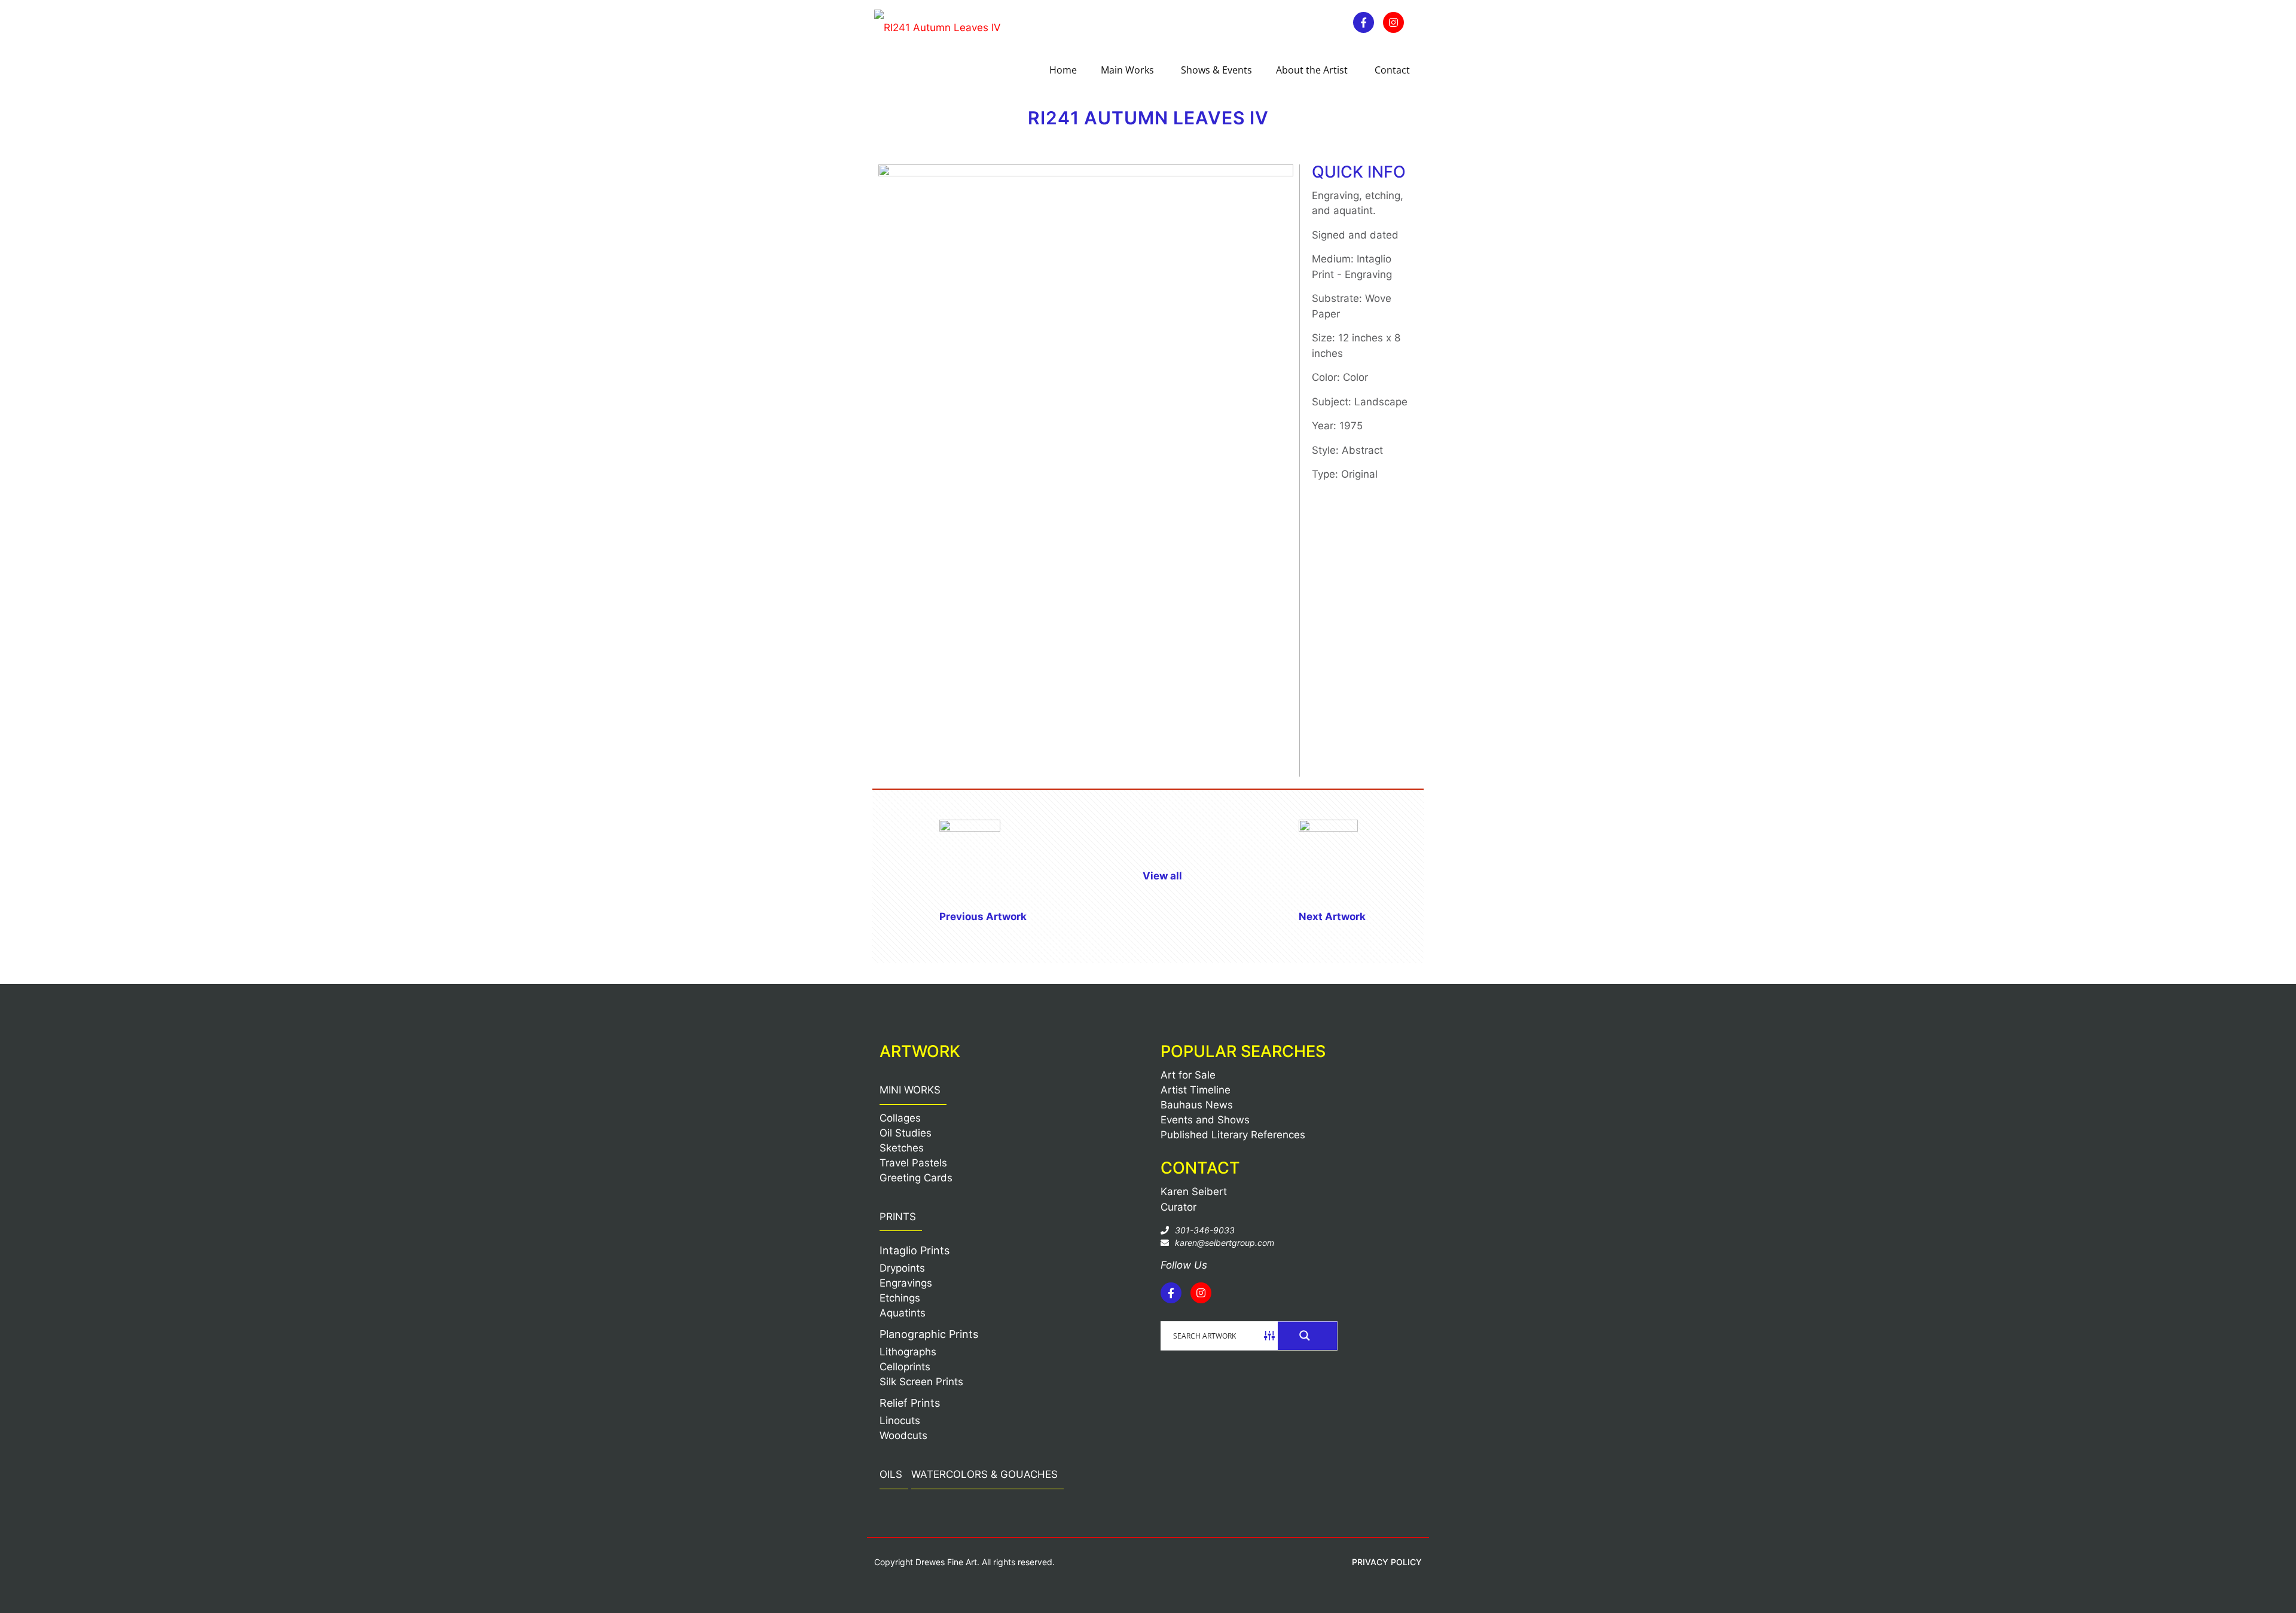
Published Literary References (1233, 1135)
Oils (891, 1474)
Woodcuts (903, 1435)
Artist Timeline (1196, 1090)
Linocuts (900, 1420)
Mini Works (910, 1090)
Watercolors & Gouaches (984, 1474)
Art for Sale (1188, 1075)
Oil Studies (906, 1133)
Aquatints (903, 1313)
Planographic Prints (929, 1334)
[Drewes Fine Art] (938, 27)
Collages (900, 1118)
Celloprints (905, 1367)
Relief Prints (910, 1403)
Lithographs (908, 1352)
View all (1162, 876)
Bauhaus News (1197, 1105)
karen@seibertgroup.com (1225, 1243)
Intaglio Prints (915, 1250)
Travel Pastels (913, 1163)
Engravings (906, 1283)
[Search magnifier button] (1308, 1336)
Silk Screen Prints (921, 1382)
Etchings (900, 1298)
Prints (898, 1217)
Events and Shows (1205, 1120)
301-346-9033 (1205, 1230)
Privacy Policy (1387, 1562)
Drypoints (902, 1268)
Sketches (902, 1148)
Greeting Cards (916, 1178)
